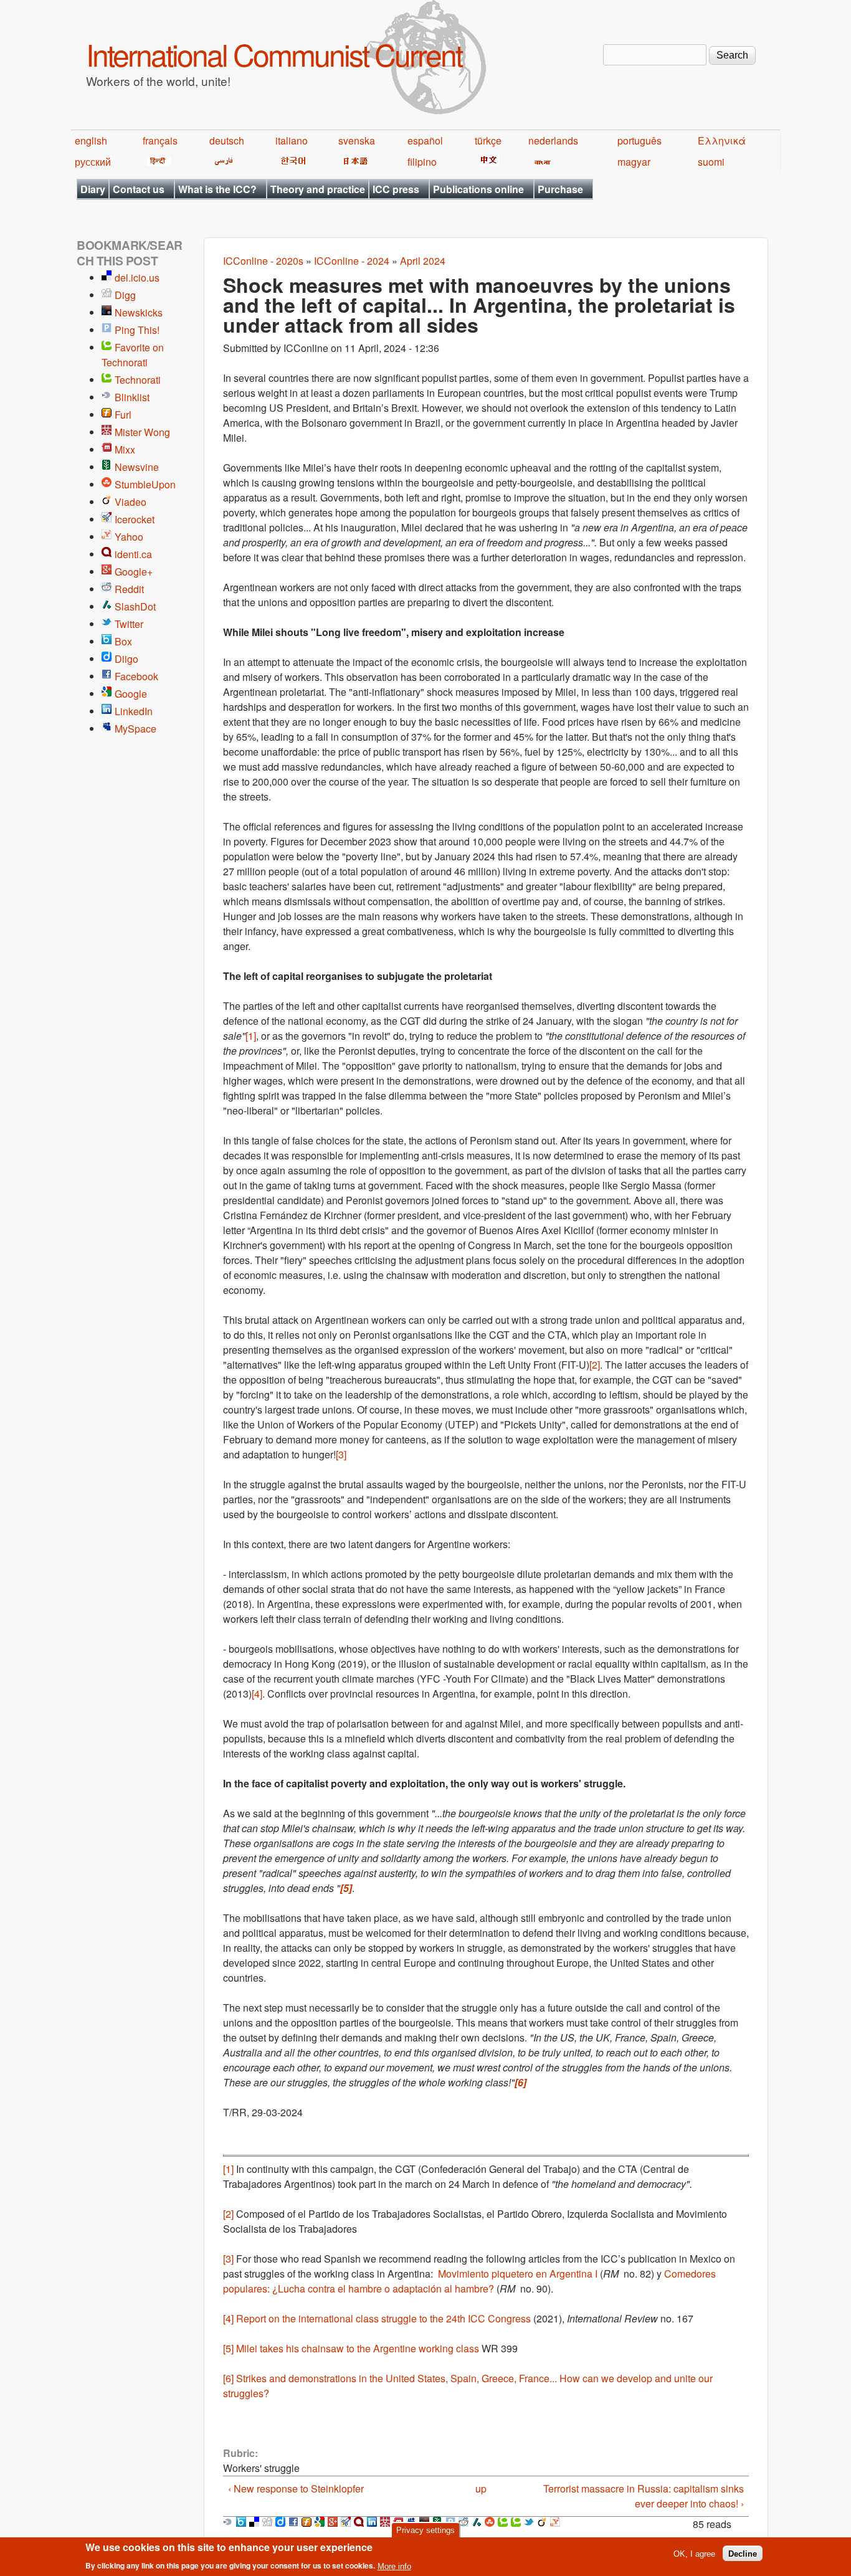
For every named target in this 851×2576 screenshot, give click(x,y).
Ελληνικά (722, 140)
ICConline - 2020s (263, 261)
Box (123, 641)
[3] (341, 1454)
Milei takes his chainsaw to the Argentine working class (358, 2348)
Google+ (134, 572)
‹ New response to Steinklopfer (296, 2488)
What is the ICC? (217, 189)
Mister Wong (142, 432)
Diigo (126, 659)
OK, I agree (694, 2553)
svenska (357, 140)
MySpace (135, 729)
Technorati (138, 380)
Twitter (129, 624)
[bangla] (540, 162)
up (481, 2488)
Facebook (136, 676)
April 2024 (423, 261)
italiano (292, 140)
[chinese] (487, 162)
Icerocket (135, 519)
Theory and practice (318, 189)
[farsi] (221, 162)
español (425, 140)
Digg (125, 295)
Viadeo (131, 502)
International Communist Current (274, 54)
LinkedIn (134, 711)
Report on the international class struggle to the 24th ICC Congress (383, 2318)
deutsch (227, 140)
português (639, 140)
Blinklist (132, 397)
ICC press (396, 189)
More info (394, 2566)
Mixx (125, 449)
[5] (228, 2348)
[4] (257, 1694)
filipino (422, 162)
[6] (228, 2378)
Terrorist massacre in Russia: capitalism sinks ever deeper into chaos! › (644, 2496)
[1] (251, 1036)
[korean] (291, 162)
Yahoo (129, 537)
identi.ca (133, 554)
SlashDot (135, 606)
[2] (595, 1365)
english (91, 140)
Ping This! (137, 330)
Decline (743, 2553)
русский (93, 162)
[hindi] (157, 162)
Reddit (129, 589)
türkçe (488, 140)
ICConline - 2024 (352, 261)
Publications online (478, 189)
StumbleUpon (145, 484)
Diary (93, 189)
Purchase (560, 189)
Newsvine (137, 467)
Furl (123, 415)
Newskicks (139, 312)
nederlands (553, 140)
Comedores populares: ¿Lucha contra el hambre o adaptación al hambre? (469, 2281)
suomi (711, 162)
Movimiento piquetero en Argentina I (518, 2274)
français (160, 140)
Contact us (139, 189)
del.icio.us (137, 278)
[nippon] (354, 162)
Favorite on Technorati (133, 355)
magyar (634, 162)
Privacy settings (425, 2530)
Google (131, 694)
